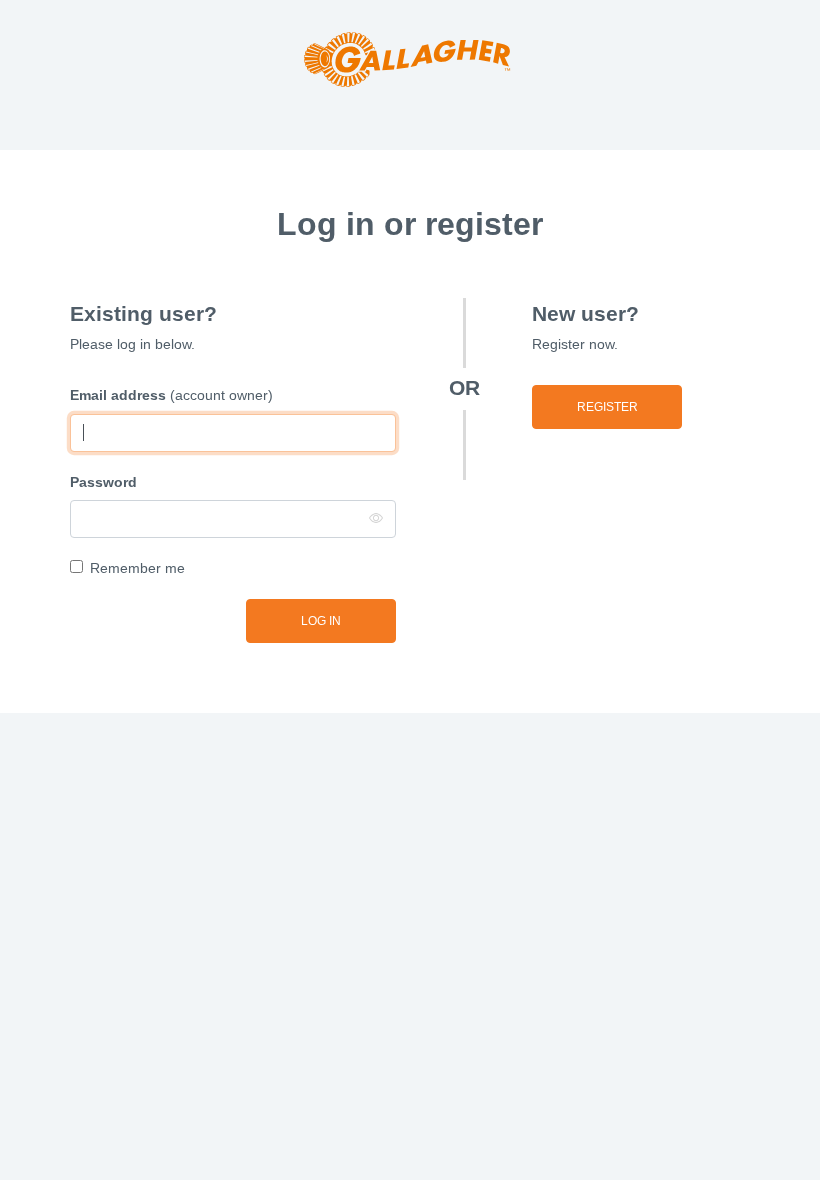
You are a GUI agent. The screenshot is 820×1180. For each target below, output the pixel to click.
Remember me (137, 568)
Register (607, 407)
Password (103, 482)
